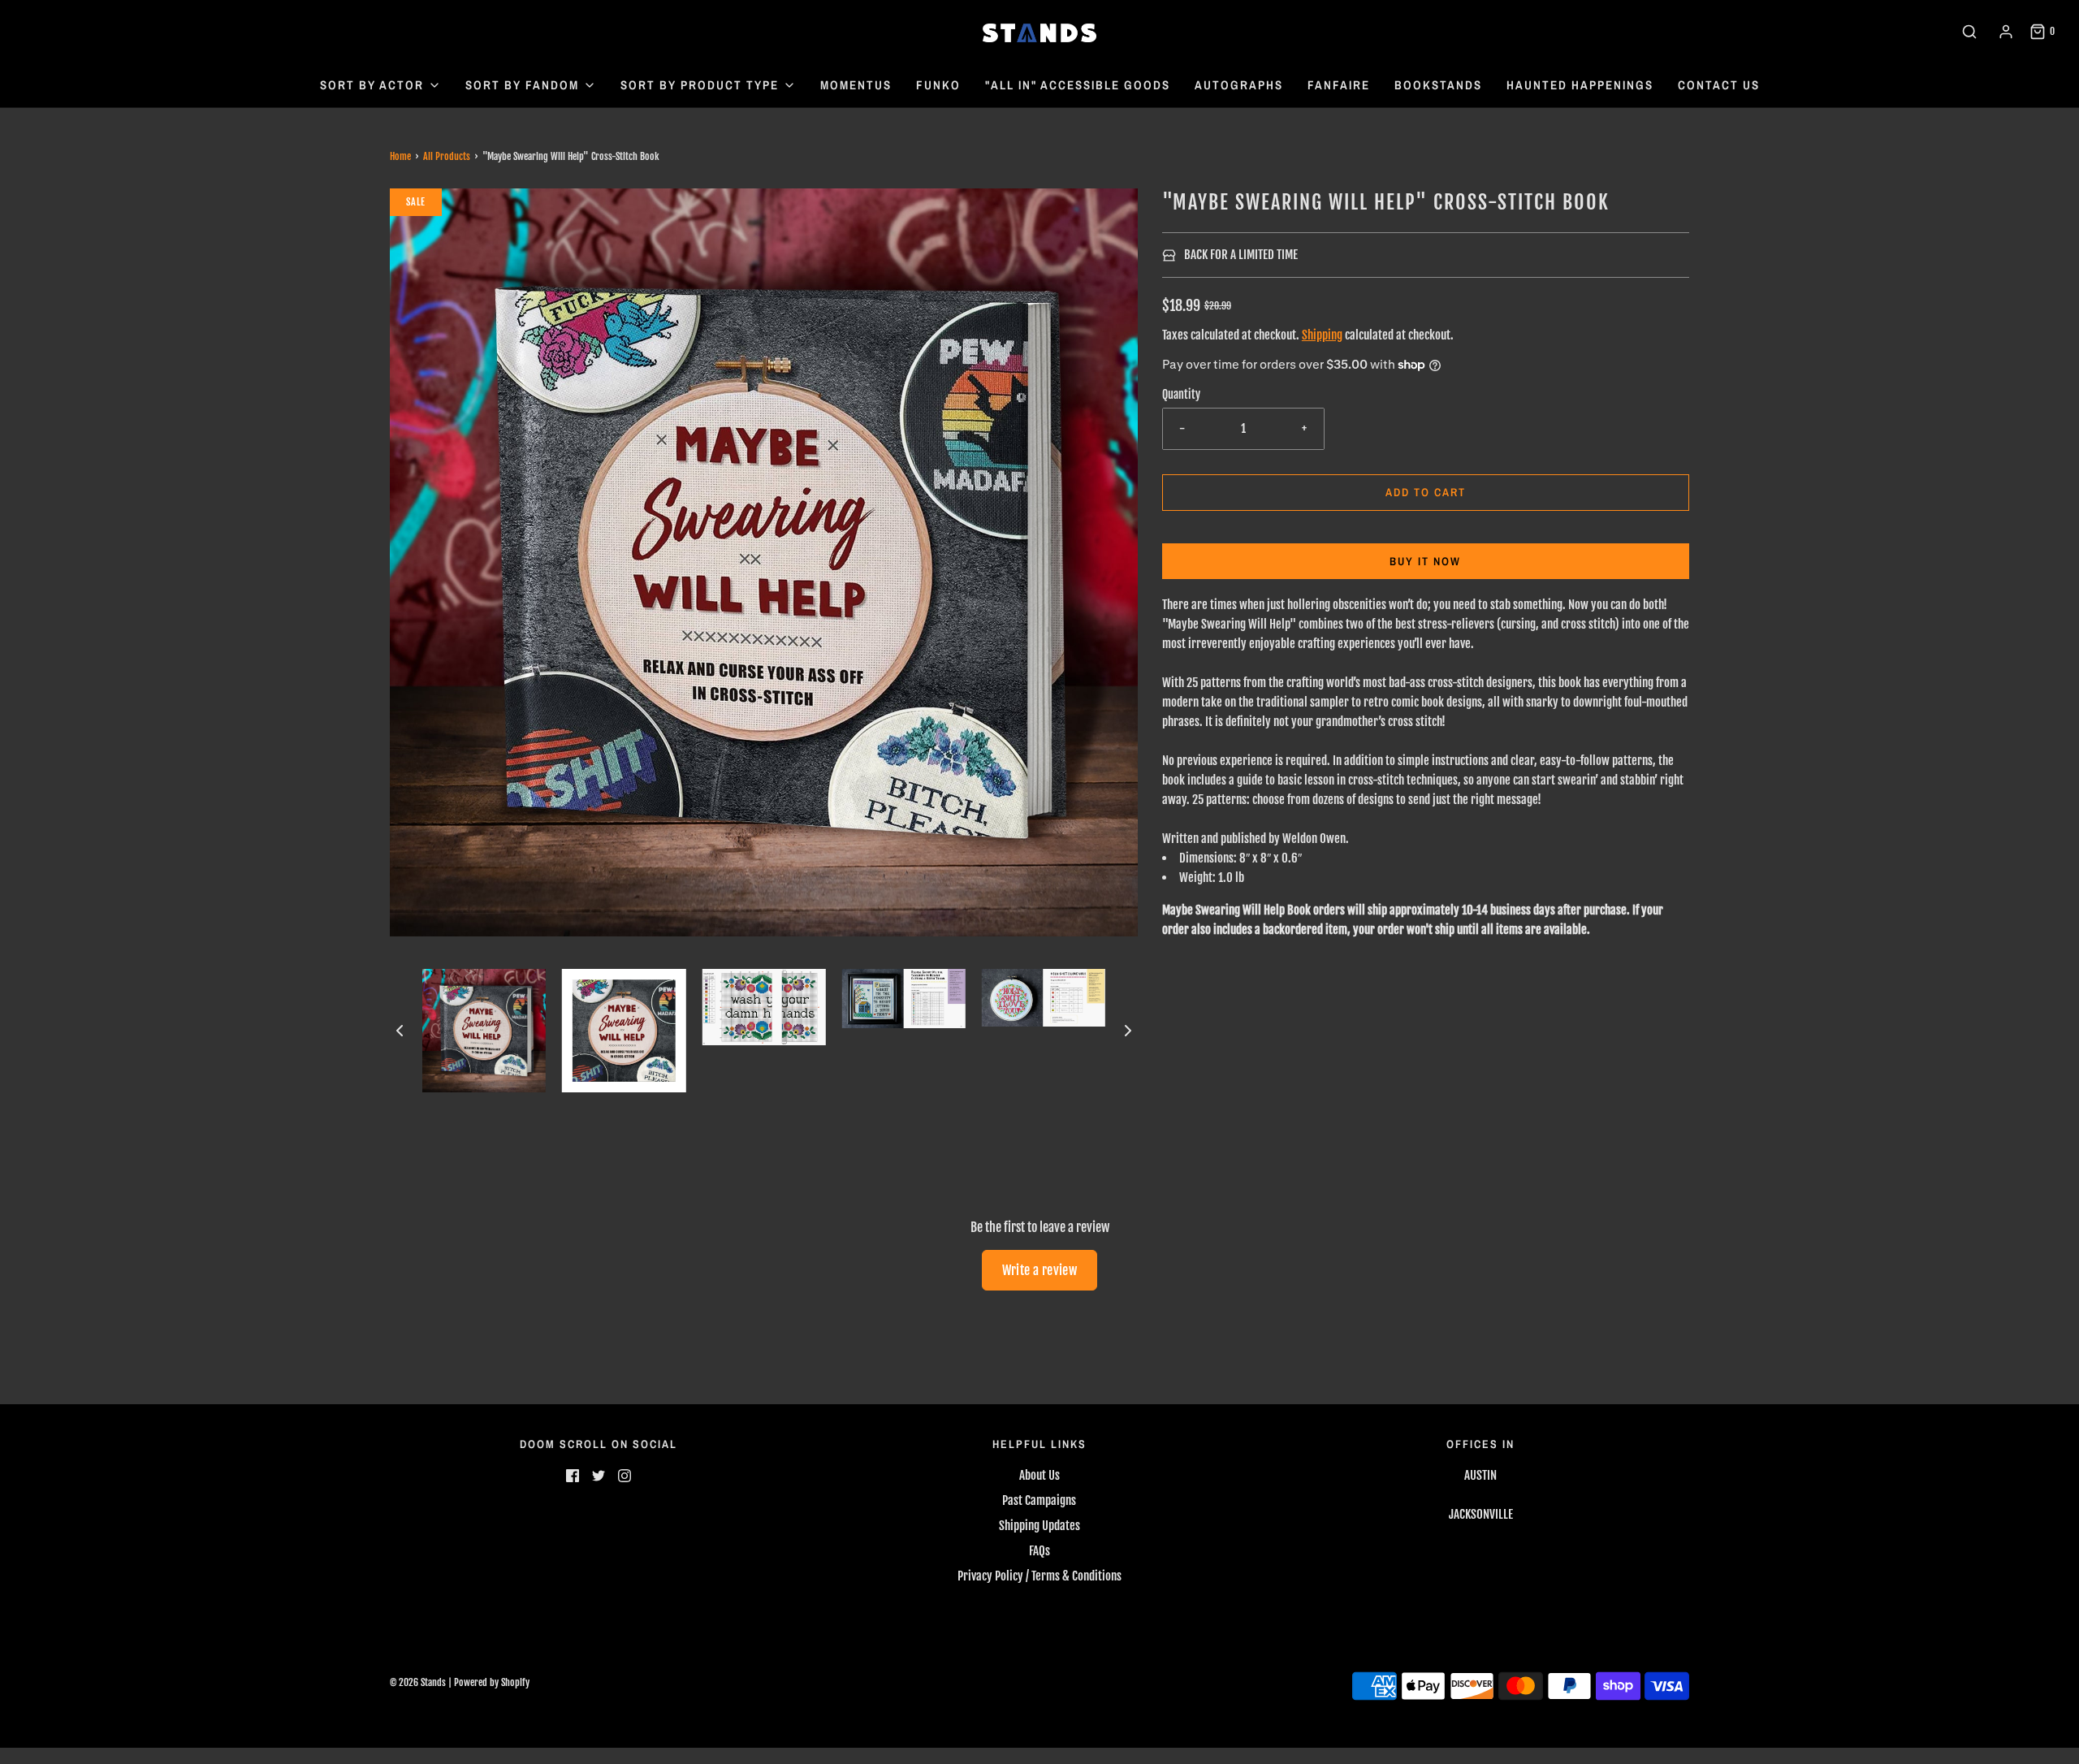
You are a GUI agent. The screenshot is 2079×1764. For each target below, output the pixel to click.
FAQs (1039, 1551)
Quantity (1181, 394)
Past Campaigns (1039, 1500)
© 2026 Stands (418, 1682)
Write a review (1040, 1270)
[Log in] (2006, 32)
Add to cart (1426, 492)
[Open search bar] (1969, 32)
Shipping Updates (1039, 1526)
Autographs (1239, 85)
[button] (400, 1031)
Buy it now (1425, 561)
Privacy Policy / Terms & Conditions (1039, 1576)
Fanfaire (1339, 85)
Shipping (1322, 335)
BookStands (1438, 85)
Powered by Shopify (492, 1682)
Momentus (856, 85)
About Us (1039, 1475)
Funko (938, 85)
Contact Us (1719, 85)
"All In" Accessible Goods (1078, 85)
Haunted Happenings (1580, 85)
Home (400, 156)
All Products (447, 156)
